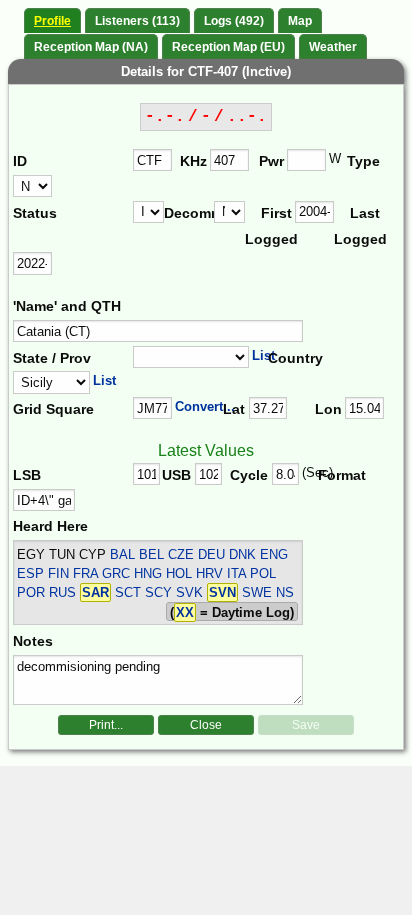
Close (206, 725)
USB (176, 475)
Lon (328, 409)
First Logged (270, 226)
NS (285, 592)
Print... (106, 725)
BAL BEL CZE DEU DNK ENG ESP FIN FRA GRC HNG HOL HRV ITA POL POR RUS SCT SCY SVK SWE (152, 573)
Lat (234, 409)
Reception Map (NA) (91, 47)
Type (363, 161)
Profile (52, 21)
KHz (193, 161)
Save (306, 725)
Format (339, 475)
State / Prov (52, 358)
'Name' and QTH (67, 306)
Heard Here (50, 526)
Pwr (271, 161)
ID (20, 161)
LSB (27, 475)
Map (300, 21)
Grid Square (53, 409)
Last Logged (359, 226)
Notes (33, 641)
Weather (333, 47)
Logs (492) (234, 21)
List (263, 355)
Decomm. (189, 213)
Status (35, 213)
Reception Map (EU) (228, 47)
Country (295, 358)
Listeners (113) (137, 21)
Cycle (249, 475)
